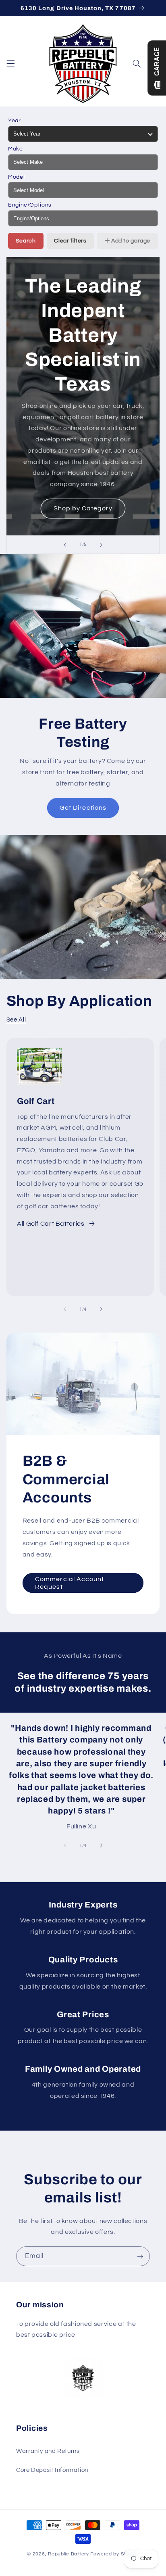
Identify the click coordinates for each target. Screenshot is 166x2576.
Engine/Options (30, 205)
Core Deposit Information (52, 2470)
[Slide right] (101, 1309)
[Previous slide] (65, 545)
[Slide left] (65, 1309)
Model (16, 177)
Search (26, 241)
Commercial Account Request (70, 1583)
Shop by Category (83, 508)
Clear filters (70, 241)
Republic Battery (68, 2554)
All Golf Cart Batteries (51, 1224)
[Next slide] (101, 545)
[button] (10, 63)
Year (15, 121)
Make (16, 149)
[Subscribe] (140, 2256)
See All (16, 1020)
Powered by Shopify (115, 2554)
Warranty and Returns (48, 2451)
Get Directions (83, 808)
